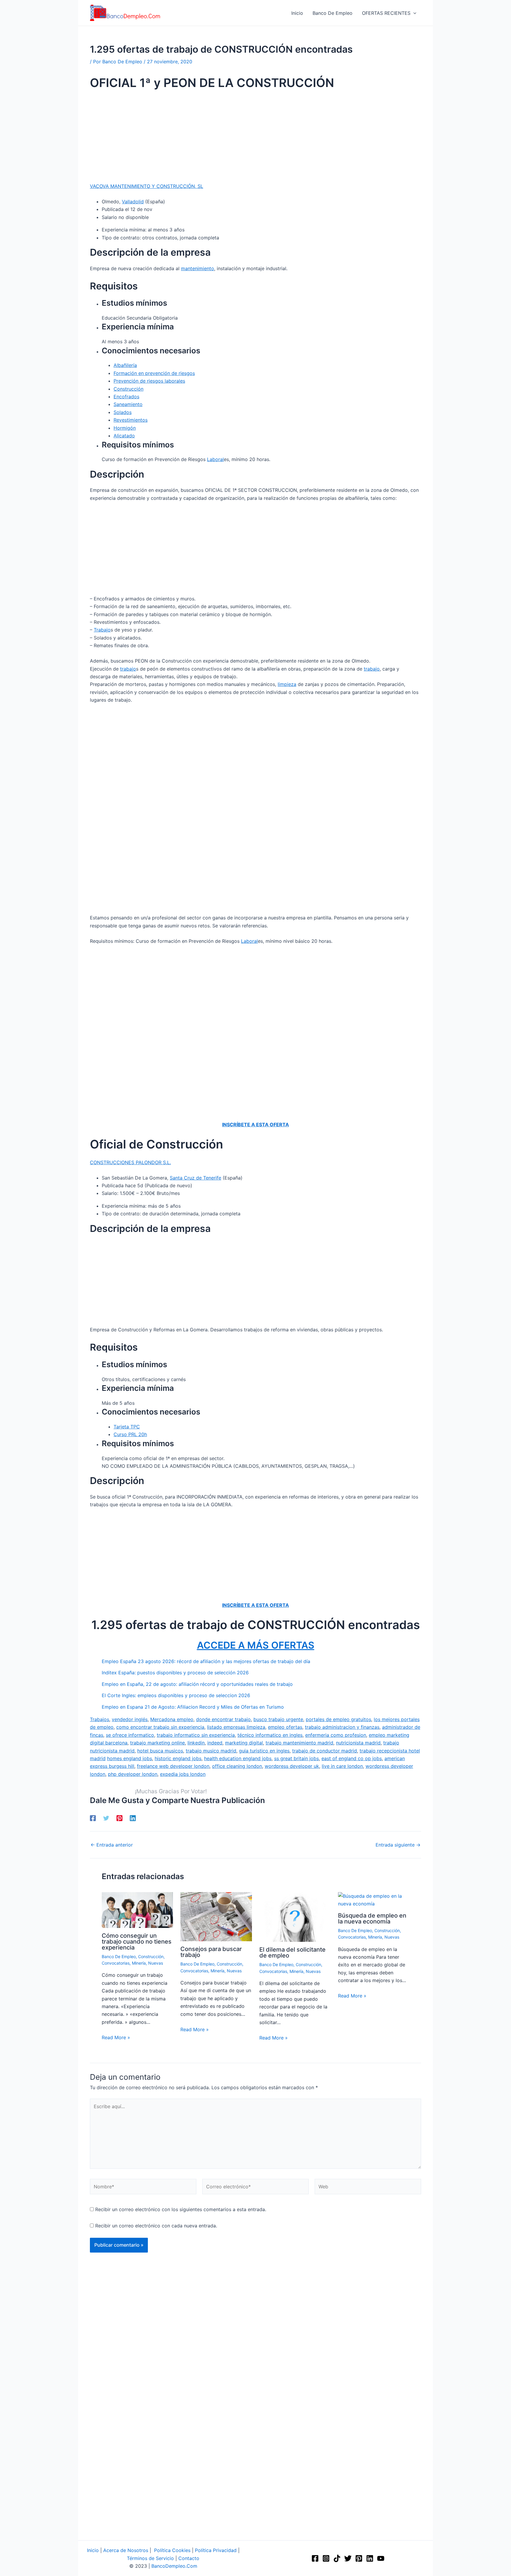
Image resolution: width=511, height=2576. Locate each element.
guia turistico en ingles (264, 1751)
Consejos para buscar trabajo (211, 1952)
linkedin (196, 1743)
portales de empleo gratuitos (338, 1719)
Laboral (215, 459)
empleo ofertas (285, 1727)
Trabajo (102, 630)
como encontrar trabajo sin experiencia (160, 1727)
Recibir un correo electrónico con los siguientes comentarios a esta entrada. (181, 2209)
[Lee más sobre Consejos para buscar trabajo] (216, 1916)
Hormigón (125, 428)
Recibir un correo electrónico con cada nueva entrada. (156, 2226)
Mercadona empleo (172, 1719)
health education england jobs (238, 1758)
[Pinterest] (119, 1818)
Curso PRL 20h (130, 1434)
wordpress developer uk (292, 1766)
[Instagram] (326, 2558)
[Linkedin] (133, 1818)
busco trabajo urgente (278, 1719)
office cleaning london (237, 1766)
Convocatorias (116, 1963)
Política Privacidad (216, 2550)
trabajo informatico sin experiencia (196, 1735)
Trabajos (100, 1719)
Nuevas (156, 1963)
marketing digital (244, 1743)
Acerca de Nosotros (126, 2550)
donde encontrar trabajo (223, 1719)
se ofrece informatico (130, 1735)
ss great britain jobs (296, 1758)
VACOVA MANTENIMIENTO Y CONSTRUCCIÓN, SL (147, 186)
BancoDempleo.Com (174, 2566)
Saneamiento (128, 404)
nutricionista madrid (358, 1743)
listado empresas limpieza (236, 1727)
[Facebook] (93, 1818)
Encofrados (126, 397)
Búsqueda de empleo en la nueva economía (372, 1918)
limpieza (287, 684)
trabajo (128, 669)
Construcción (128, 389)
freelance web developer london (173, 1766)
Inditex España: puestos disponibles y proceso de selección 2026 (175, 1673)
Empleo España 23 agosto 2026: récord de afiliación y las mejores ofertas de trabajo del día (206, 1661)
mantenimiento (198, 268)
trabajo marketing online (157, 1743)
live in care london (342, 1766)
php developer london (133, 1774)
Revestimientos (131, 420)
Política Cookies (172, 2550)
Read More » (116, 2037)
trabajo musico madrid (211, 1751)
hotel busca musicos (160, 1751)
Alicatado (124, 436)
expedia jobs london (183, 1774)
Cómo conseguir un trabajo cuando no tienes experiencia (137, 1942)
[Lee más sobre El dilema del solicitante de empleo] (295, 1916)
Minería (139, 1963)
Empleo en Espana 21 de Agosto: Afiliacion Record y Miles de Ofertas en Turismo (193, 1707)
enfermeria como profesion (336, 1735)
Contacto (189, 2558)
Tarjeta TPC (127, 1427)
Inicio (93, 2550)
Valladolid (133, 202)
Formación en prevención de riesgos (154, 373)
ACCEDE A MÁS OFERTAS (256, 1645)
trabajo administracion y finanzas (342, 1727)
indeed (215, 1743)
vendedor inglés (130, 1719)
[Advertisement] (256, 138)
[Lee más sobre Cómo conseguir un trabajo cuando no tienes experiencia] (137, 1910)
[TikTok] (337, 2558)
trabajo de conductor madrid (325, 1751)
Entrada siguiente (398, 1845)
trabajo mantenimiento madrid (299, 1743)
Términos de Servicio (150, 2558)
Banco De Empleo (119, 1956)
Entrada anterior (112, 1845)
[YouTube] (381, 2558)
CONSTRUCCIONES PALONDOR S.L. (130, 1162)
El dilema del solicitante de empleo (292, 1952)
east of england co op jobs (352, 1758)
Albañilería (125, 365)
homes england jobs (130, 1758)
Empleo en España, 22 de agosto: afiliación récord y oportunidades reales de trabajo (197, 1684)
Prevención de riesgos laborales (149, 381)
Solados (123, 412)
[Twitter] (106, 1818)
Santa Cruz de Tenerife (195, 1178)
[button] (413, 13)
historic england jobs (178, 1758)
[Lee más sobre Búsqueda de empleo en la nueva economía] (374, 1900)
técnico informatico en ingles (270, 1735)
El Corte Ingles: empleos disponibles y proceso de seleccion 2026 (176, 1695)
